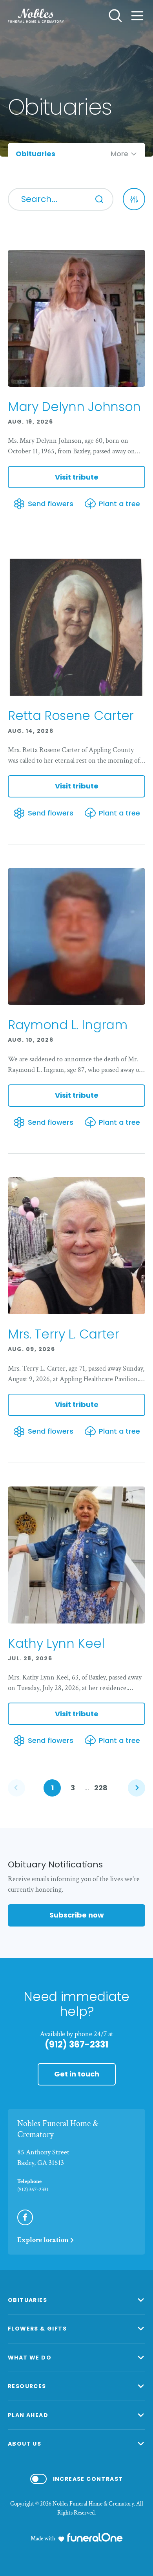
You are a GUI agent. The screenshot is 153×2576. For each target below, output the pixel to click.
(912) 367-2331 (76, 2045)
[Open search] (115, 16)
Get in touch (77, 2074)
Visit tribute (77, 477)
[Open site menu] (137, 16)
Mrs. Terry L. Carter (64, 1334)
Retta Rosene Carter (71, 715)
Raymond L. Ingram (68, 1025)
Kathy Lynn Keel (56, 1643)
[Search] (99, 199)
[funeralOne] (95, 2537)
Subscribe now (77, 1915)
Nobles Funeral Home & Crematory (58, 2129)
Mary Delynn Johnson (74, 407)
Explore (43, 2240)
